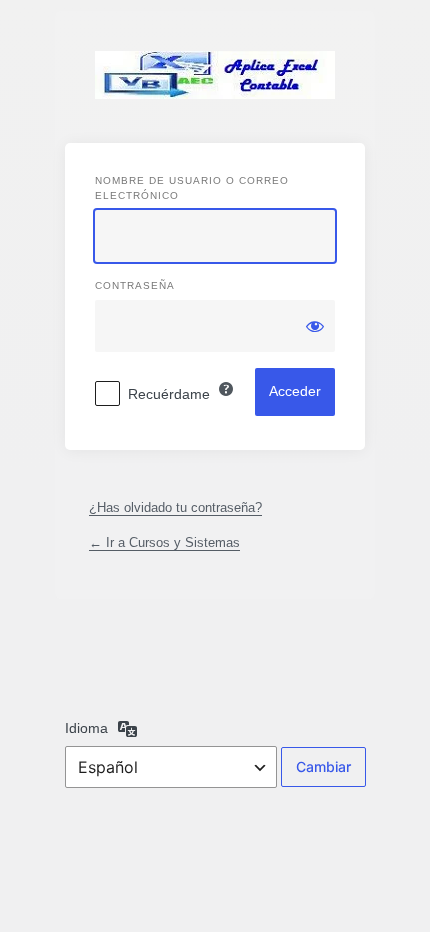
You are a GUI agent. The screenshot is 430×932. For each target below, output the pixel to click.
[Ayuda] (226, 389)
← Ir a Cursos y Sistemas (164, 542)
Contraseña (135, 285)
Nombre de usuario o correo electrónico (192, 188)
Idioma (86, 728)
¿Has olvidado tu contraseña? (175, 507)
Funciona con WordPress (215, 75)
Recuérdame (169, 394)
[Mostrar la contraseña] (315, 326)
